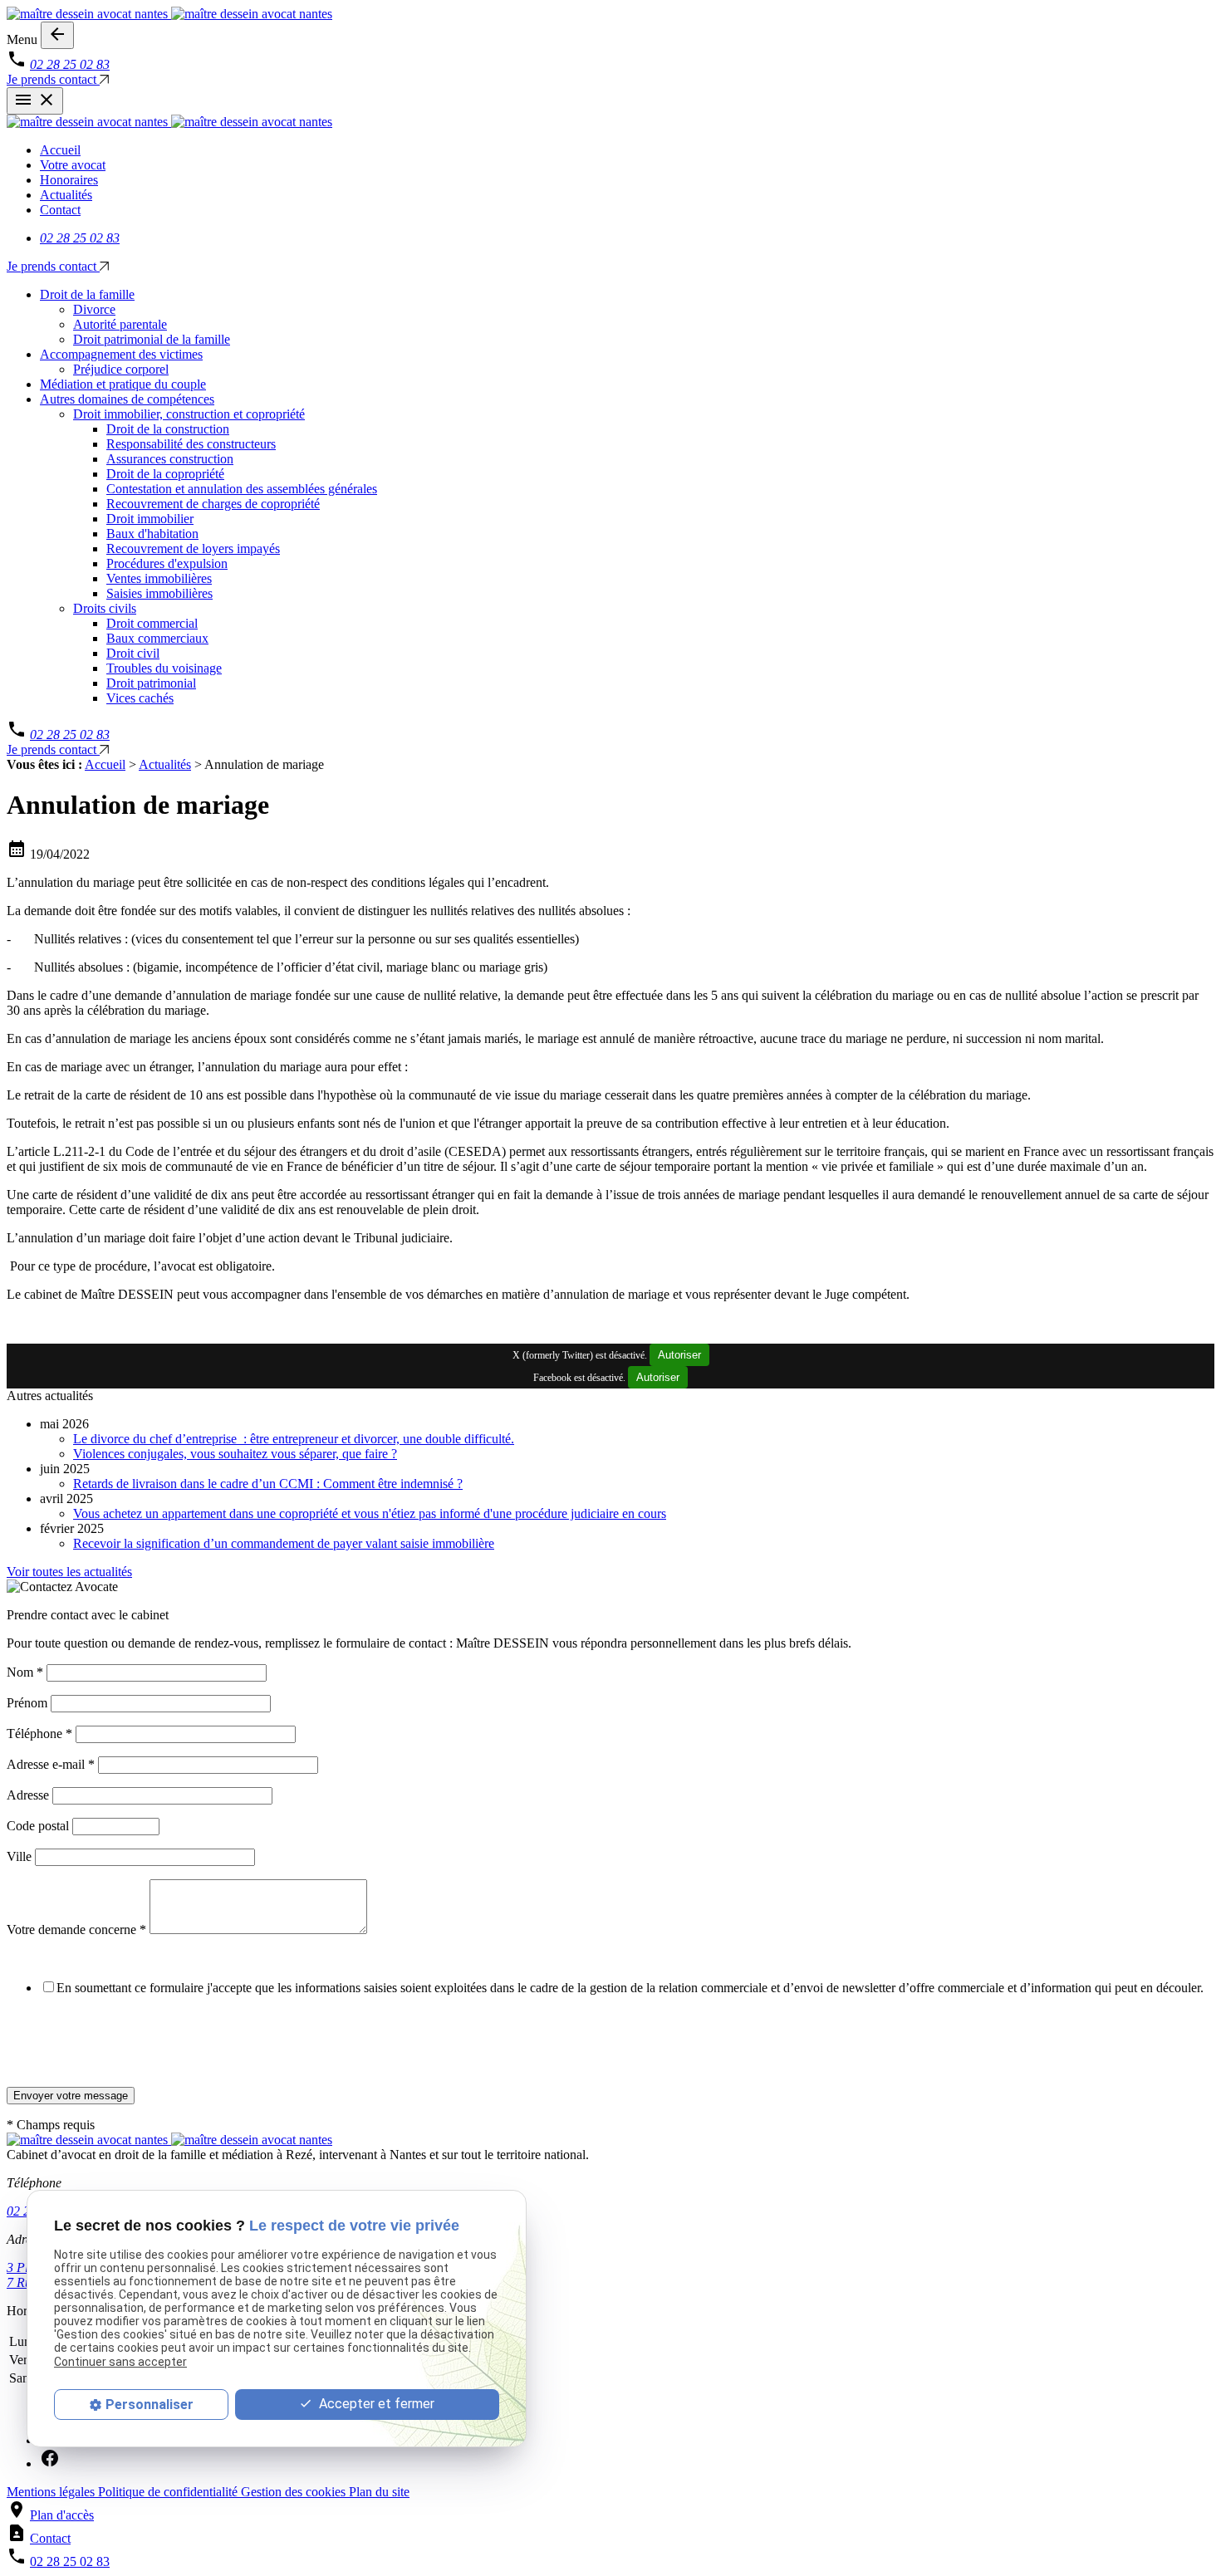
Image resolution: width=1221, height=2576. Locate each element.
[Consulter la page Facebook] (50, 2463)
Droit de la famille (87, 294)
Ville (19, 1856)
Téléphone (39, 1734)
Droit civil (133, 653)
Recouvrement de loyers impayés (193, 549)
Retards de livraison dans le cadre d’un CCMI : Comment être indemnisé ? (268, 1484)
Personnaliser (150, 2405)
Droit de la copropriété (165, 474)
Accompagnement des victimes (121, 354)
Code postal (38, 1826)
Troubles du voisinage (164, 668)
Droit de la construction (168, 429)
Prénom (27, 1703)
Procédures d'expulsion (167, 563)
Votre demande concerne (76, 1930)
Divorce (94, 309)
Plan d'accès (62, 2515)
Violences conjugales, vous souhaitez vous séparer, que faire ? (235, 1454)
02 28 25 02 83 (70, 64)
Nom (25, 1672)
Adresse (28, 1795)
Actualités (66, 195)
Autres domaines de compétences (127, 399)
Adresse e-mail (51, 1764)
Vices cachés (140, 698)
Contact (60, 210)
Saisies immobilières (159, 593)
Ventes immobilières (159, 578)
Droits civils (105, 608)
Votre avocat (73, 165)
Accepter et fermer (375, 2404)
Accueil (60, 150)
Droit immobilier (150, 519)
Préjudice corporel (121, 369)
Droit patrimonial (151, 683)
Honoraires (69, 180)
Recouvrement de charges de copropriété (213, 504)
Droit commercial (152, 623)
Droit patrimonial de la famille (152, 339)
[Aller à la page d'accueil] (610, 14)
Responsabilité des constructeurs (191, 444)
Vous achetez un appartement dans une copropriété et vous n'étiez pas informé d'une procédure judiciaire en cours (370, 1513)
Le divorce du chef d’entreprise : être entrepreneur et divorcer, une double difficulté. (294, 1439)
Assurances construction (170, 459)
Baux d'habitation (152, 534)
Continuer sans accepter (120, 2362)
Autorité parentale (120, 324)
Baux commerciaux (157, 638)
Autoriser (679, 1355)
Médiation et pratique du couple (123, 384)
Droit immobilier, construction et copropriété (189, 414)
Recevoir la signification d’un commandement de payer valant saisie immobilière (284, 1543)
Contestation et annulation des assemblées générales (242, 489)
